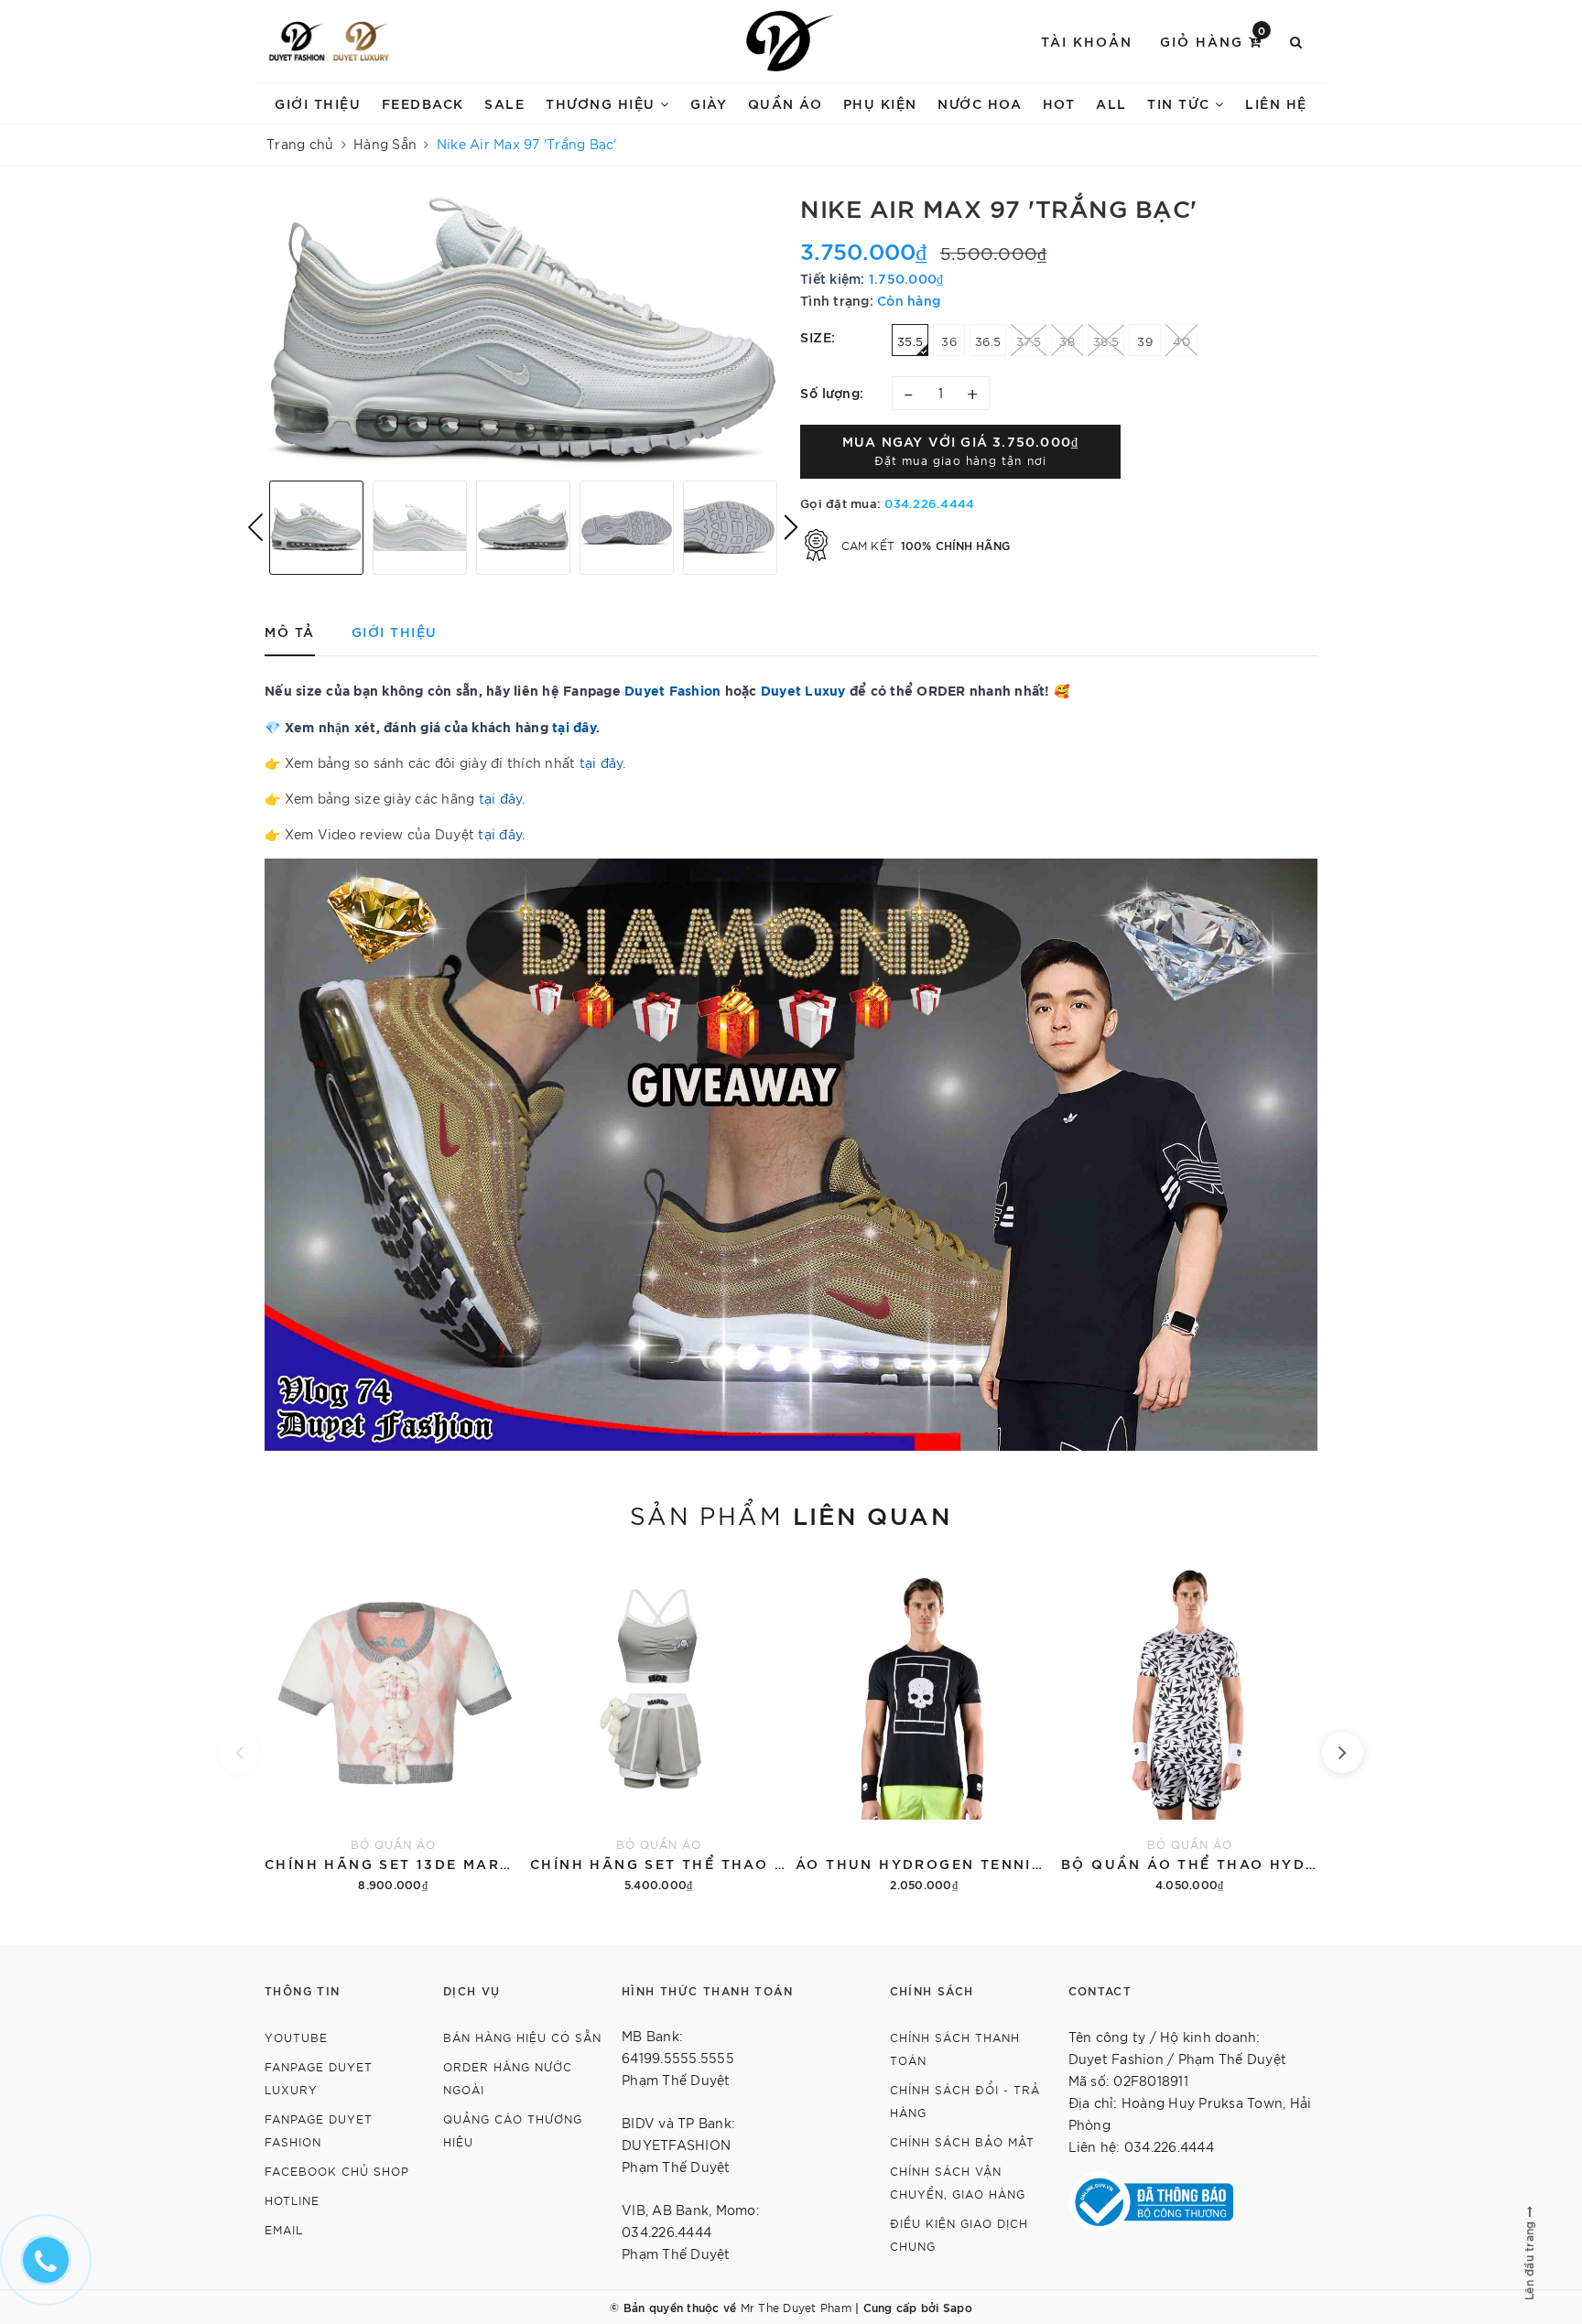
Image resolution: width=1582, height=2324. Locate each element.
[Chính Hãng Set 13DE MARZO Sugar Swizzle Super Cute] (393, 1724)
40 (1181, 341)
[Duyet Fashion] (297, 41)
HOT (1059, 103)
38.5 (1106, 341)
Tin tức (1181, 103)
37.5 (1029, 341)
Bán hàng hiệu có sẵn (522, 2037)
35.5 (910, 341)
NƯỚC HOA (980, 103)
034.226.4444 (929, 503)
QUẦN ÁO (786, 103)
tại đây (574, 726)
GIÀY (709, 103)
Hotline (292, 2200)
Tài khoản (1087, 41)
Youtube (296, 2037)
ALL (1111, 103)
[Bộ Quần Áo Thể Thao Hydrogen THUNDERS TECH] (1189, 1724)
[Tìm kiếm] (1297, 41)
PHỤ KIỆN (880, 103)
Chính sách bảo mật (962, 2141)
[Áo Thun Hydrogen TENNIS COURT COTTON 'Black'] (924, 1724)
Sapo (958, 2307)
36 (949, 341)
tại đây (601, 762)
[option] (523, 330)
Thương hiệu (603, 103)
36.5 (988, 341)
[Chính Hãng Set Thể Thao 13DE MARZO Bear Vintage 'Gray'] (658, 1724)
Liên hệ (1276, 103)
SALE (504, 103)
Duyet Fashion (672, 690)
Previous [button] (255, 527)
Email (284, 2229)
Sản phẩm (791, 1514)
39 (1145, 341)
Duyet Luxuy (803, 690)
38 (1067, 341)
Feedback (423, 103)
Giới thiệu (318, 103)
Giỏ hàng (1214, 40)
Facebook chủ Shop (337, 2171)
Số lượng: (832, 392)
